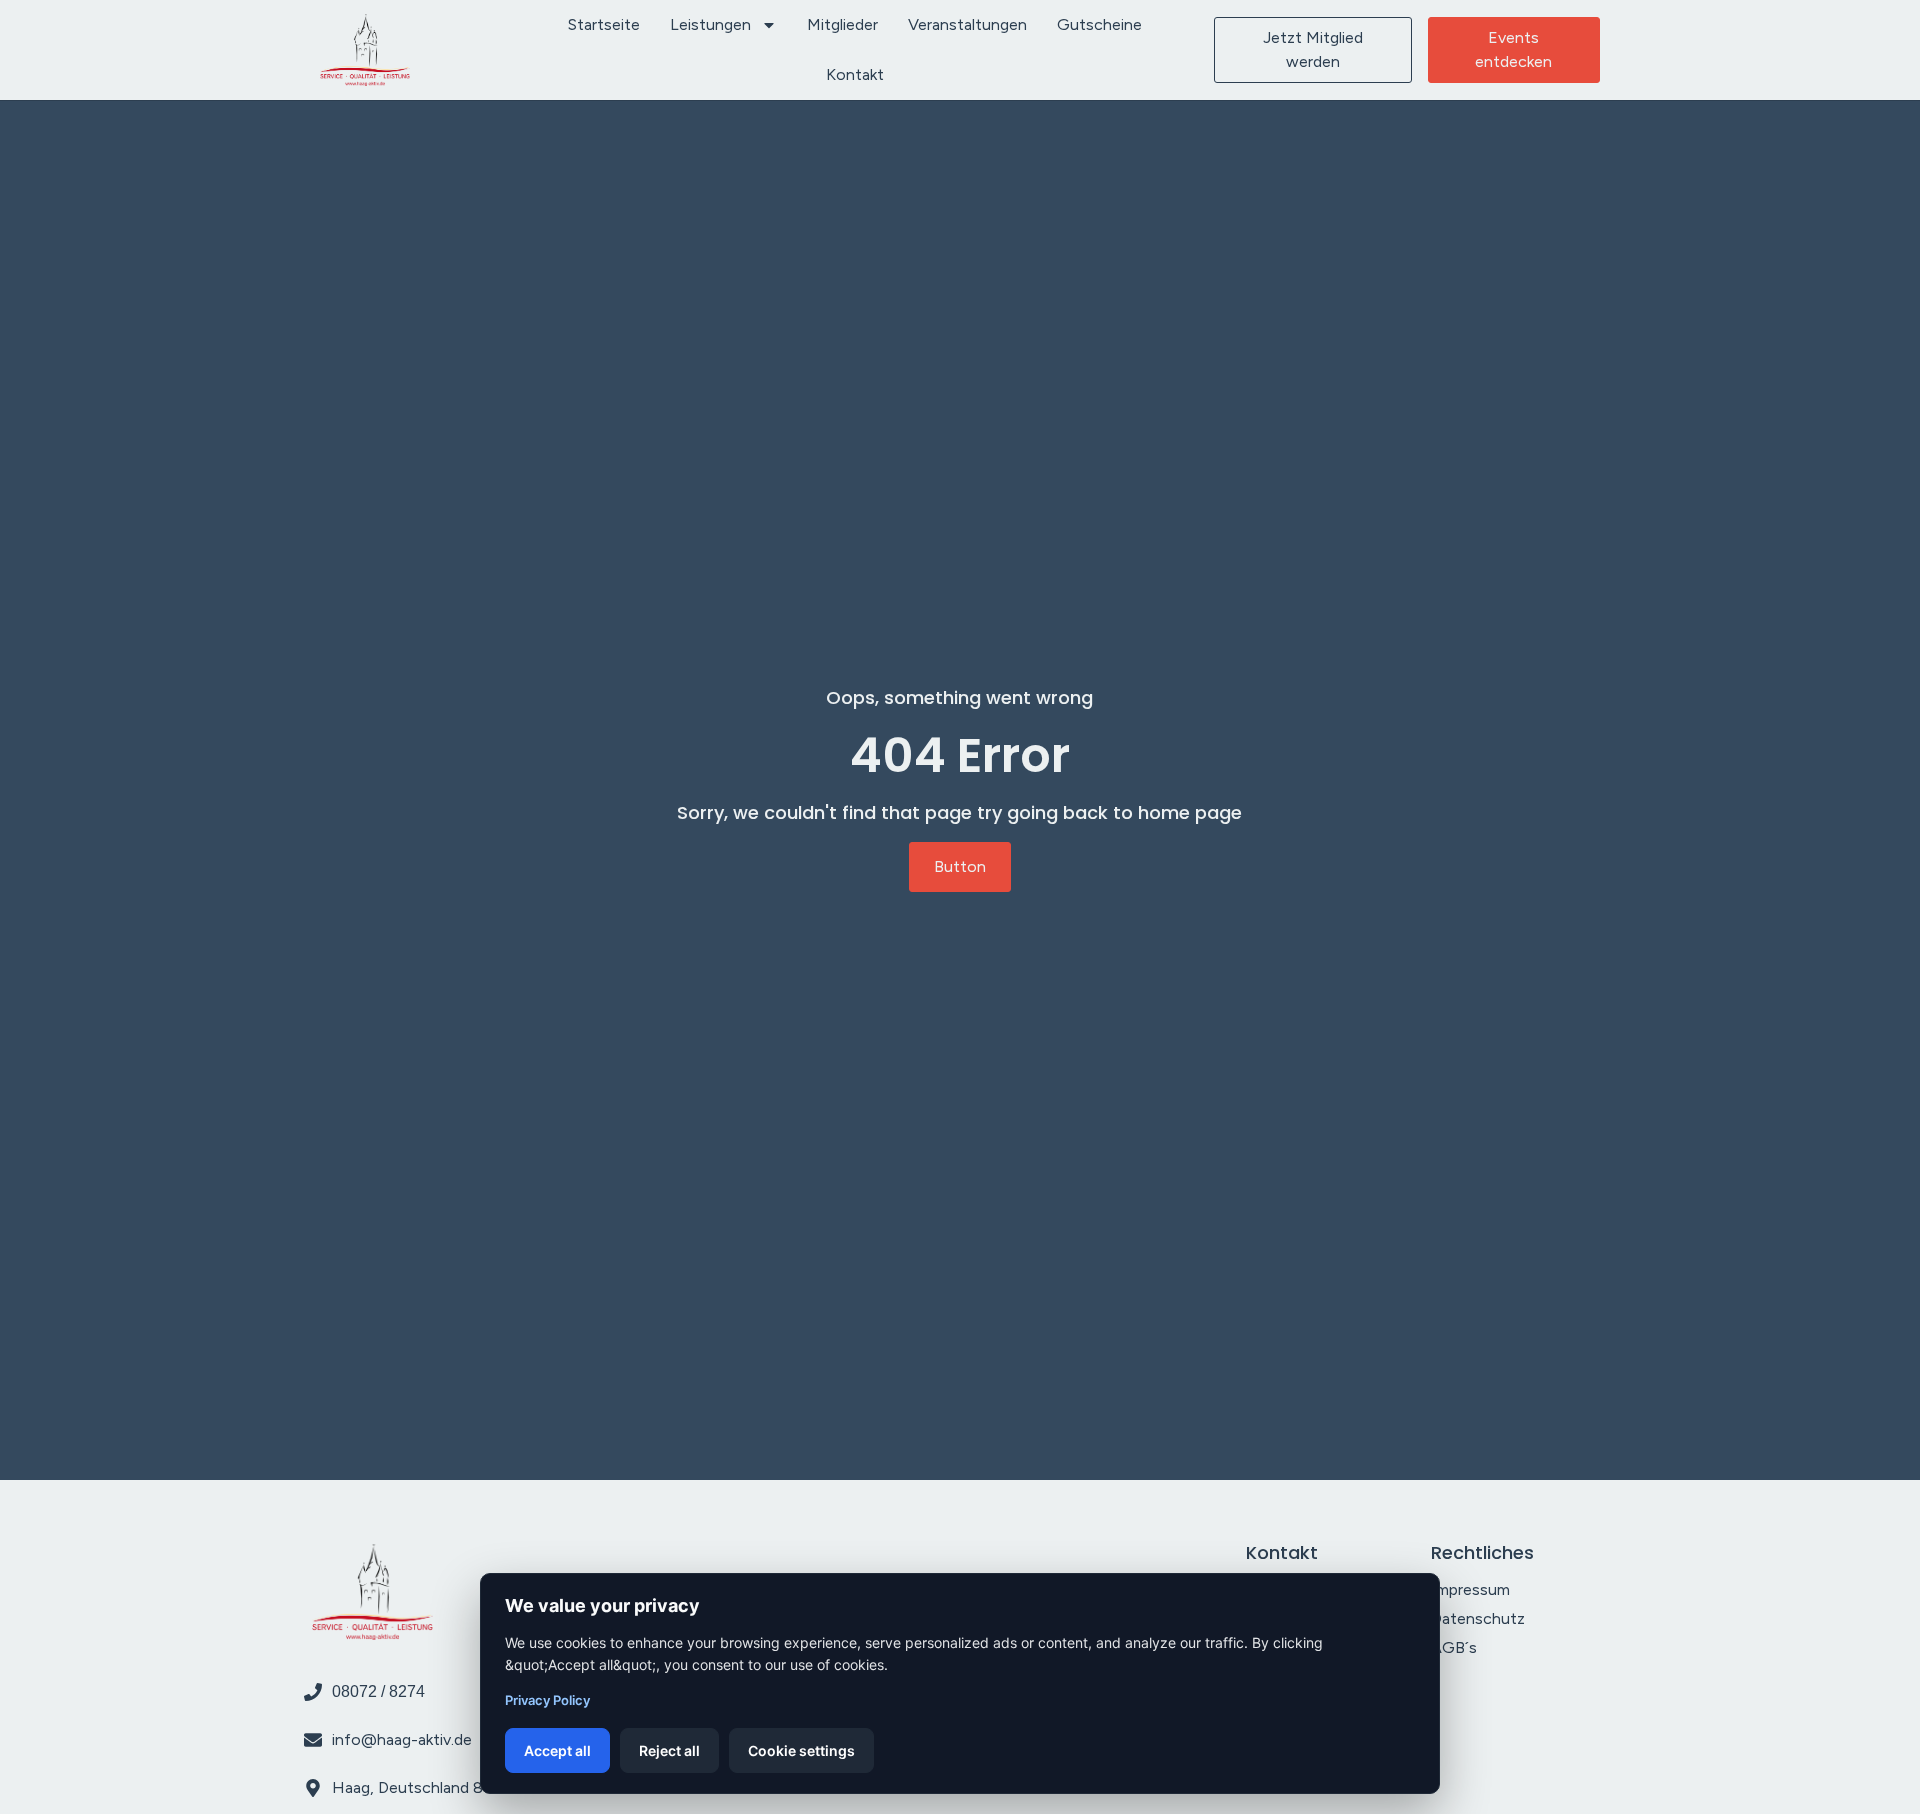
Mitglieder (842, 24)
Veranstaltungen (967, 24)
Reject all (669, 1750)
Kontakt (855, 74)
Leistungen (710, 24)
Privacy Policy (547, 1700)
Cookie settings (801, 1750)
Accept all (557, 1750)
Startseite (604, 24)
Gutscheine (1099, 24)
